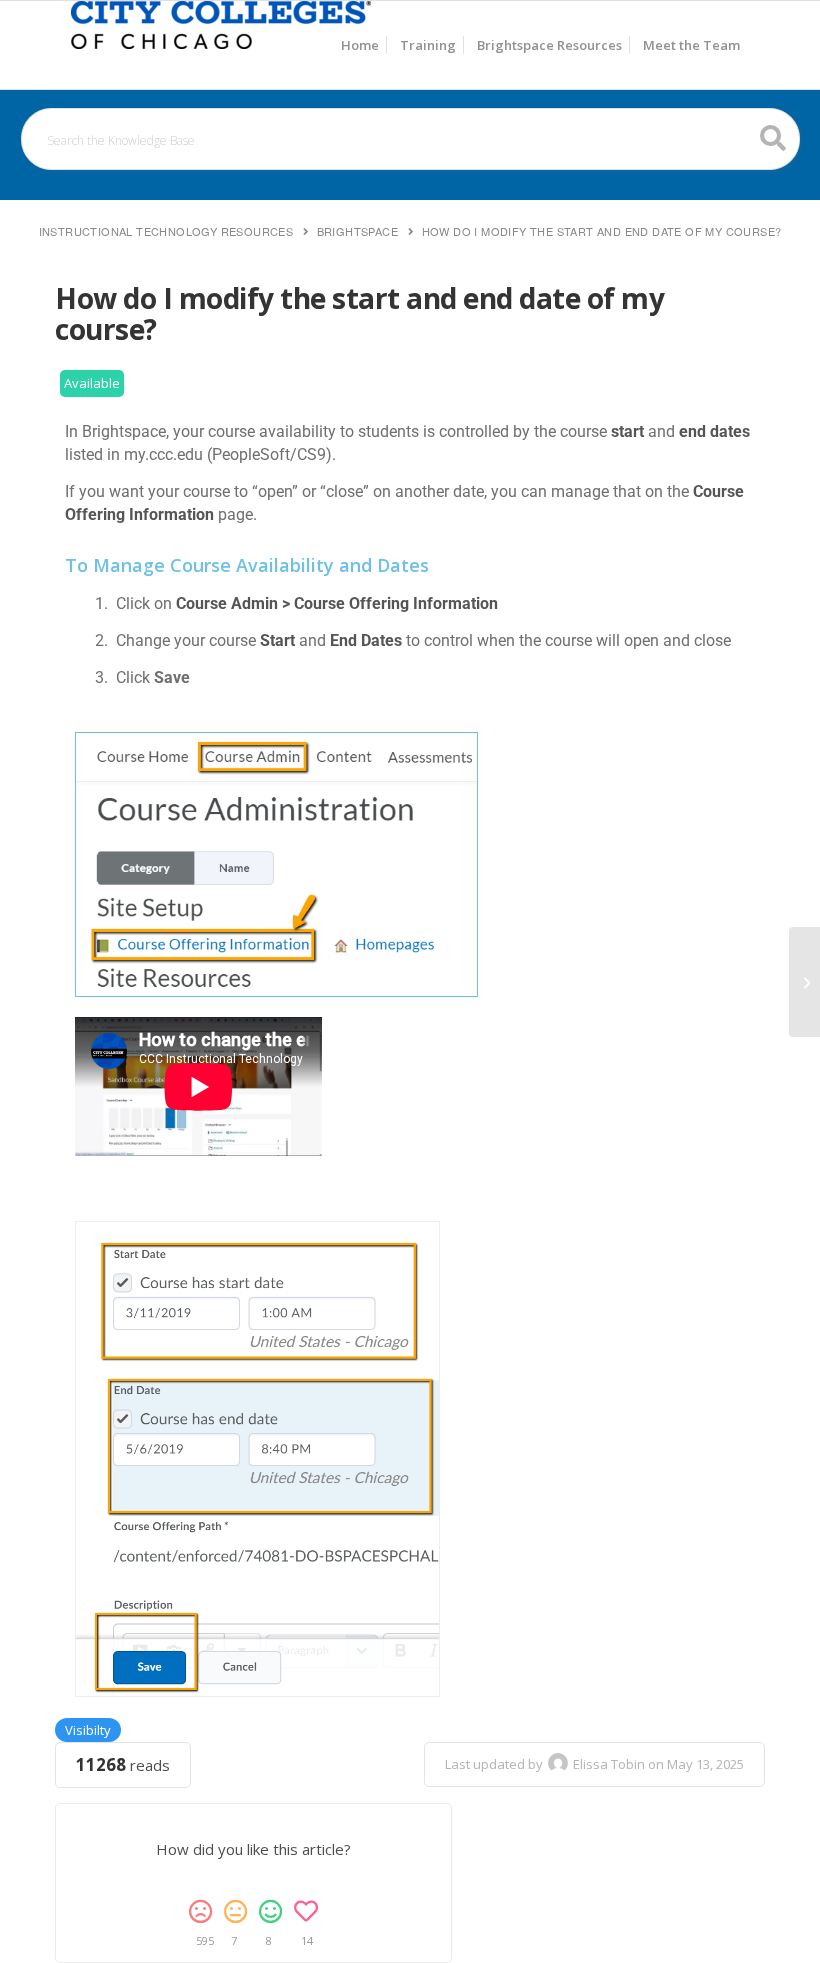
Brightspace (357, 231)
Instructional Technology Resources (166, 231)
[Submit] (773, 138)
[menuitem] (360, 45)
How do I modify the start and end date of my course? (602, 231)
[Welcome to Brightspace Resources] (221, 45)
